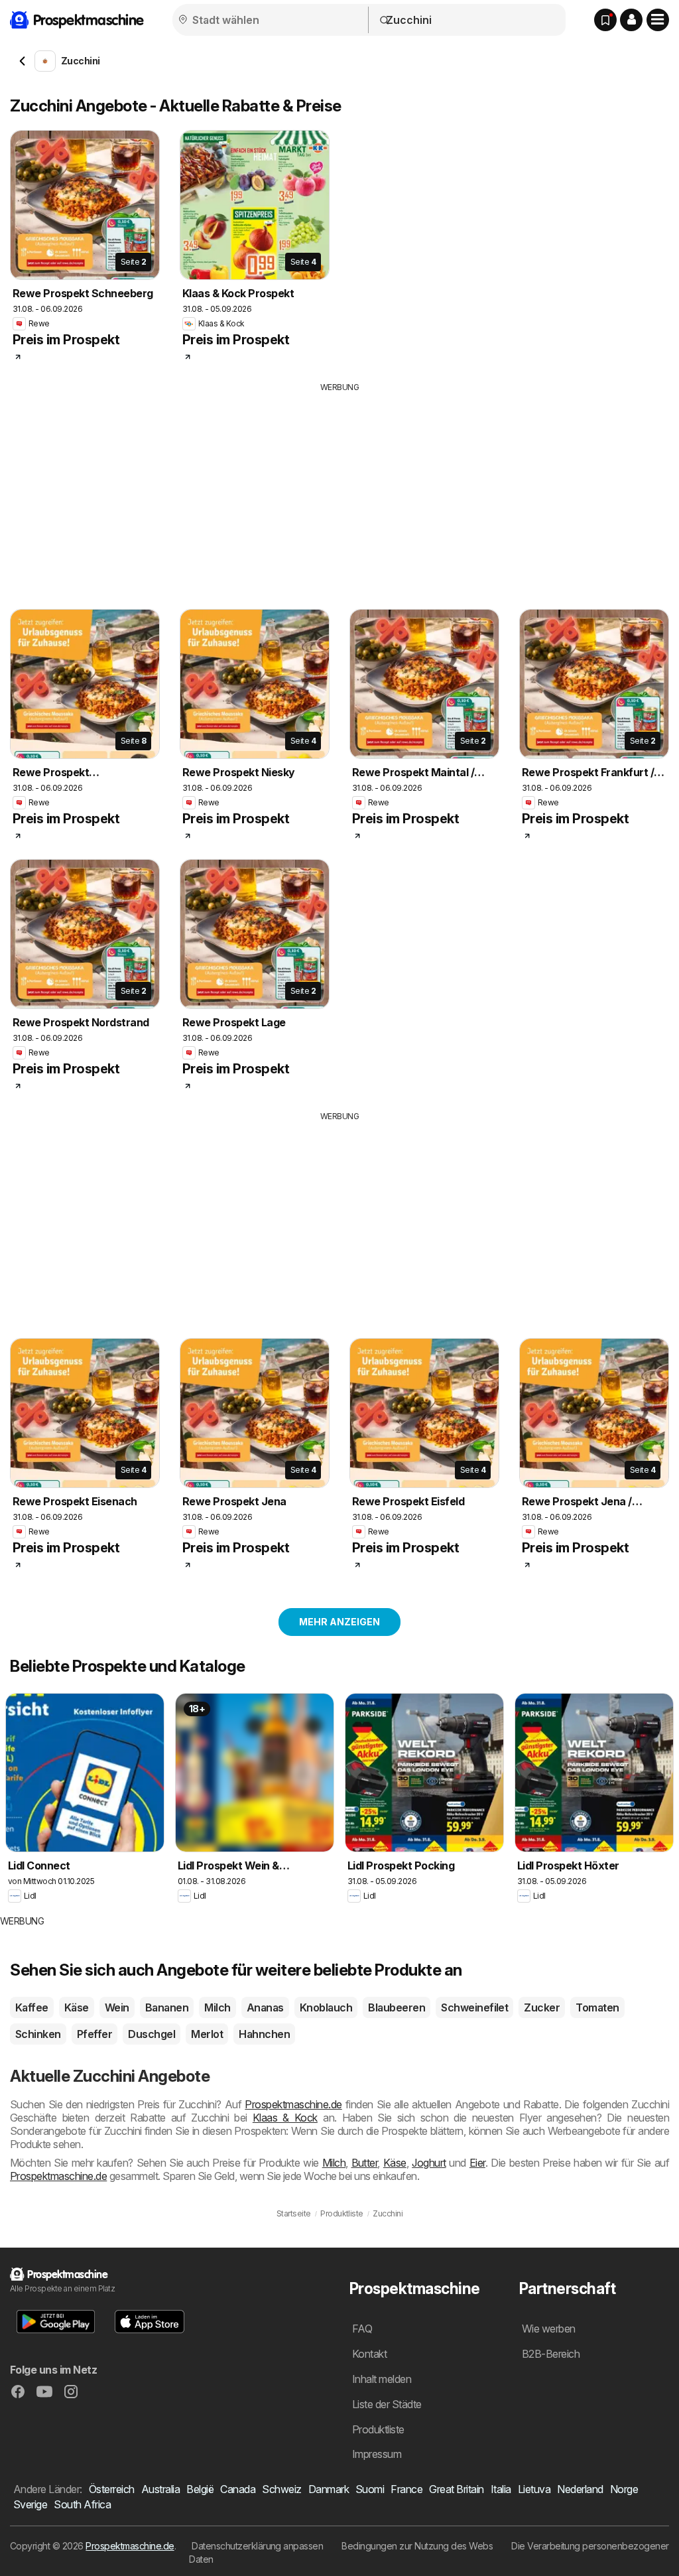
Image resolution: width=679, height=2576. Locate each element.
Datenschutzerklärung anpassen (257, 2546)
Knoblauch (326, 2007)
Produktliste (378, 2429)
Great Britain (456, 2489)
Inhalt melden (382, 2379)
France (406, 2489)
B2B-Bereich (551, 2354)
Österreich (112, 2489)
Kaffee (32, 2007)
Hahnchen (264, 2034)
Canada (238, 2489)
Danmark (329, 2489)
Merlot (207, 2034)
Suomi (370, 2489)
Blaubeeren (397, 2007)
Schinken (38, 2034)
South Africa (82, 2504)
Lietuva (534, 2489)
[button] (631, 20)
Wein (117, 2007)
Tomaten (597, 2007)
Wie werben (549, 2329)
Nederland (580, 2489)
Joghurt (429, 2163)
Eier (477, 2163)
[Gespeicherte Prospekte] (605, 20)
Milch (217, 2007)
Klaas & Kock (285, 2118)
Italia (501, 2489)
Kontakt (369, 2354)
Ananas (265, 2007)
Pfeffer (94, 2034)
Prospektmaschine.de (293, 2104)
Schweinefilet (474, 2007)
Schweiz (281, 2489)
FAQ (362, 2329)
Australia (160, 2489)
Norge (624, 2489)
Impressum (377, 2454)
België (200, 2489)
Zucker (542, 2007)
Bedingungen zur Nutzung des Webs (417, 2546)
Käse (77, 2007)
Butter (365, 2163)
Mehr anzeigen (339, 1622)
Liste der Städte (387, 2404)
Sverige (30, 2504)
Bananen (167, 2007)
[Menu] (658, 20)
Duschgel (152, 2034)
